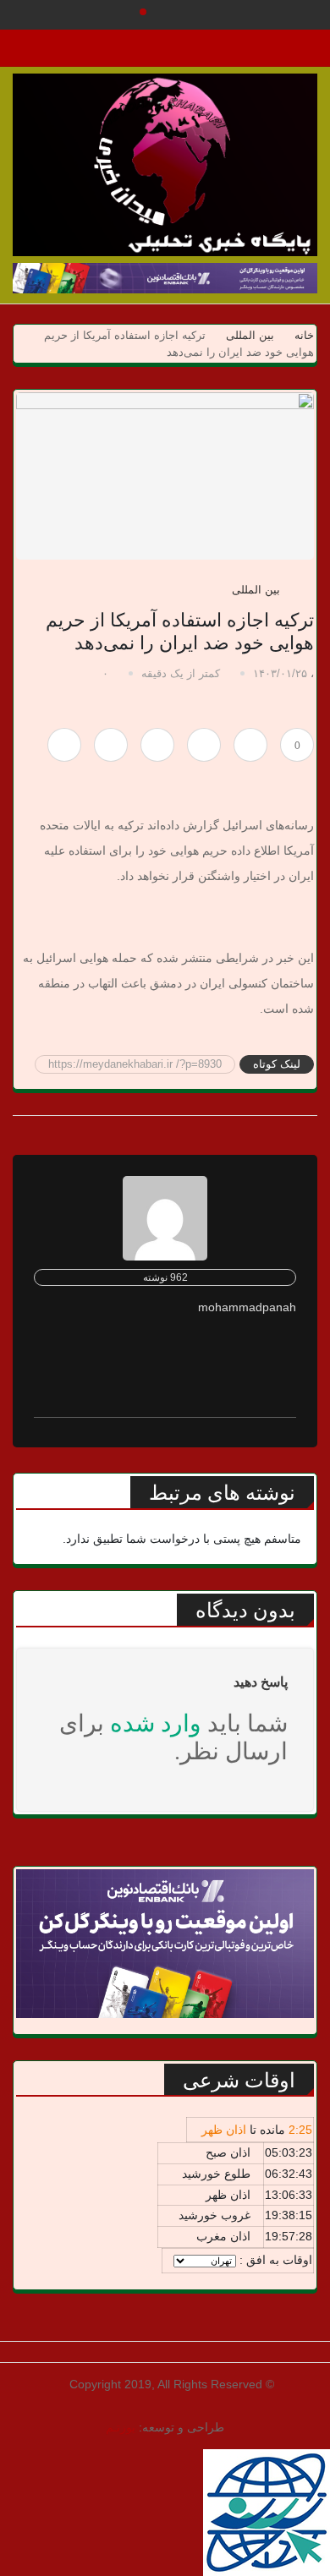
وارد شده (156, 1723)
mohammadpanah (247, 1307)
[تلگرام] (157, 745)
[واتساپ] (111, 745)
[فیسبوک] (204, 745)
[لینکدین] (64, 745)
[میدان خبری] (165, 165)
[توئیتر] (250, 745)
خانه (302, 335)
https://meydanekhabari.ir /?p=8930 (135, 1064)
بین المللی (250, 335)
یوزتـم (121, 2427)
